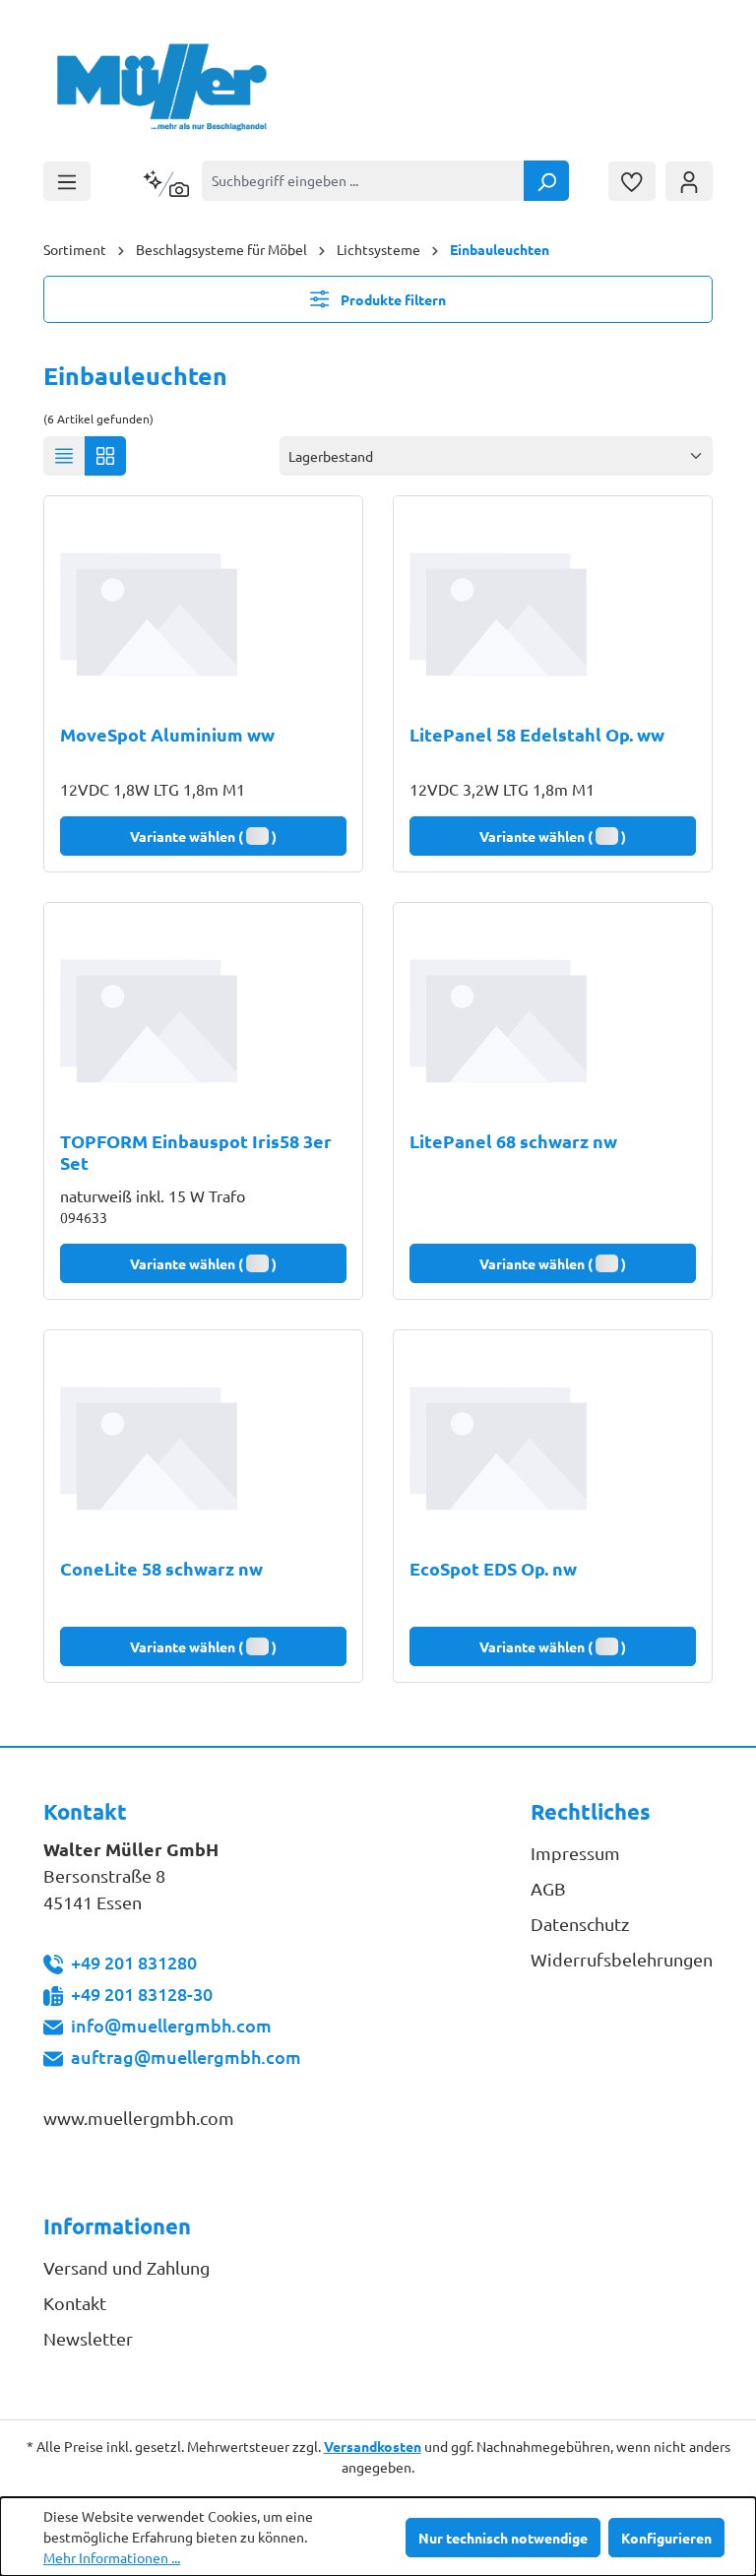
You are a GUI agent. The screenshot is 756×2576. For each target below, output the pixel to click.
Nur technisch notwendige (503, 2538)
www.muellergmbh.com (139, 2118)
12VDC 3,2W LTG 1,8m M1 (502, 789)
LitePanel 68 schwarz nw (513, 1141)
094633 (84, 1217)
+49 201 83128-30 (142, 1994)
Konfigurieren (666, 2538)
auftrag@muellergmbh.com (186, 2057)
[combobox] (363, 181)
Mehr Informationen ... (112, 2557)
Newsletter (88, 2338)
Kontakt (75, 2303)
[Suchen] (546, 181)
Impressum (575, 1853)
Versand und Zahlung (126, 2267)
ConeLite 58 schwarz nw (161, 1569)
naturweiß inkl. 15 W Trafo (153, 1195)
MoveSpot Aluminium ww (167, 735)
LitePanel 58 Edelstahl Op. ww (537, 735)
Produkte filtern (392, 299)
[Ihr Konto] (689, 181)
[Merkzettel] (632, 181)
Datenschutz (580, 1924)
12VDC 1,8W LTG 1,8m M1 (153, 789)
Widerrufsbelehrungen (622, 1959)
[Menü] (67, 181)
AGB (548, 1888)
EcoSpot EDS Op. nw (493, 1569)
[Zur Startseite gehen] (163, 87)
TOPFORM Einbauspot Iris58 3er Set (196, 1152)
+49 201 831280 (134, 1962)
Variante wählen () (203, 836)
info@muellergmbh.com (171, 2025)
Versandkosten (373, 2446)
